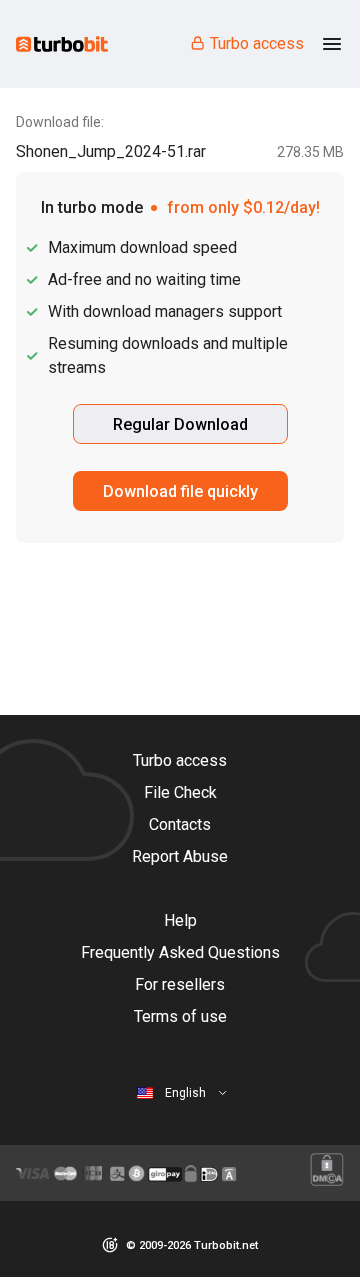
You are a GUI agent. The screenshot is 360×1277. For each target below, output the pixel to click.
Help (180, 920)
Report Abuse (180, 856)
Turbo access (257, 43)
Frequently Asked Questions (180, 952)
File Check (180, 792)
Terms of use (180, 1016)
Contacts (180, 824)
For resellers (180, 984)
